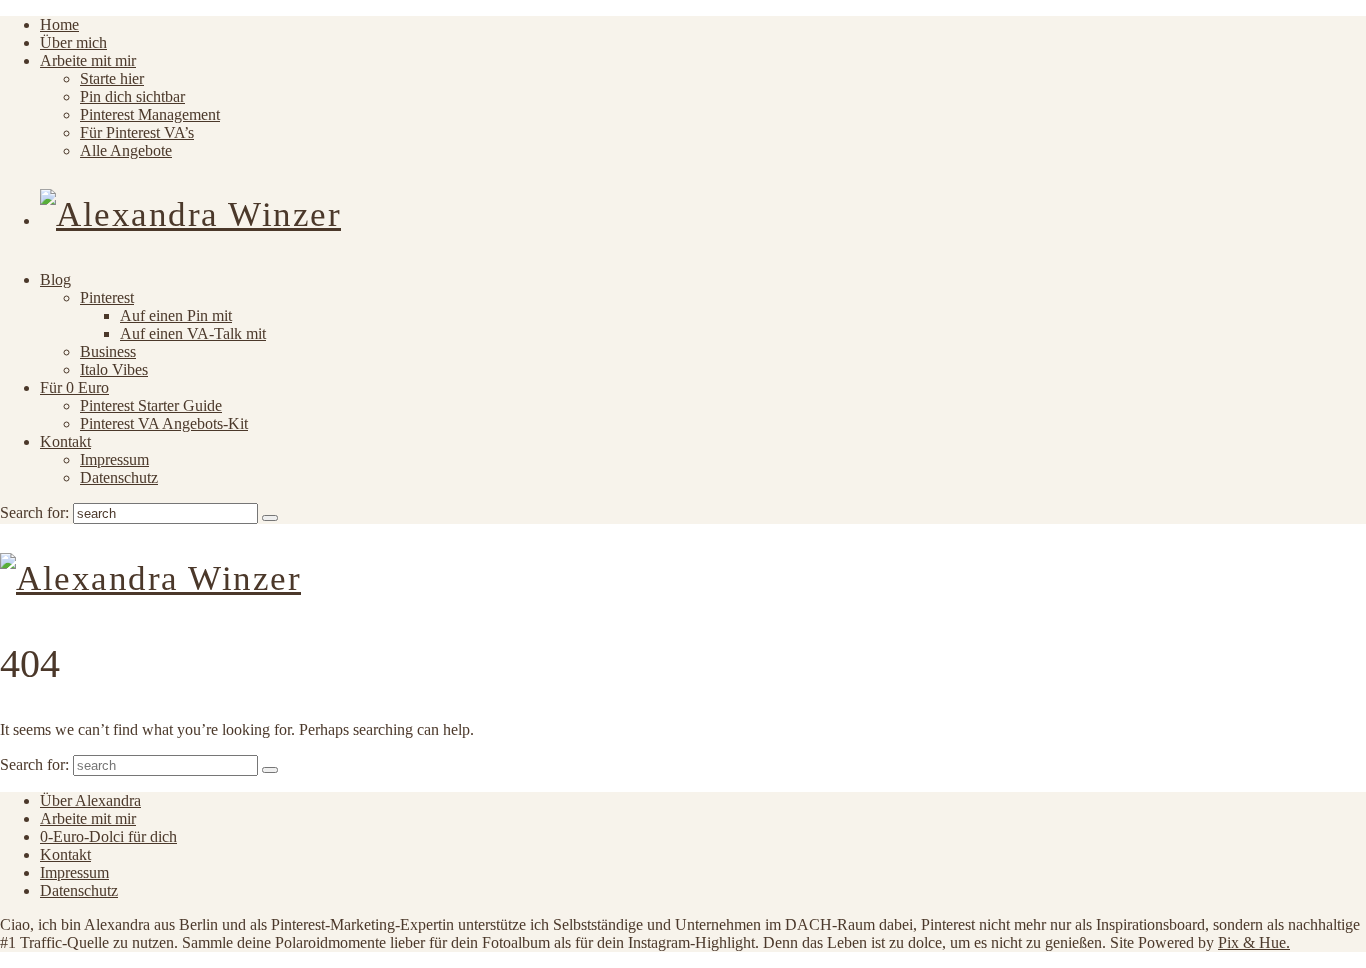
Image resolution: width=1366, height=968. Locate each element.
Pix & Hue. (1254, 942)
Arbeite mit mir (88, 60)
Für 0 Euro (74, 387)
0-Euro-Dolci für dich (108, 836)
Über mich (73, 42)
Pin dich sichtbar (132, 96)
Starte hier (112, 78)
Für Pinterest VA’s (137, 132)
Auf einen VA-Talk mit (193, 333)
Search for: (34, 512)
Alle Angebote (126, 150)
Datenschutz (119, 477)
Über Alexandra (90, 800)
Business (108, 351)
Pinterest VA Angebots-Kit (164, 423)
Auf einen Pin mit (176, 315)
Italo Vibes (114, 369)
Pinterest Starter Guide (151, 405)
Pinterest (107, 297)
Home (59, 24)
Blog (55, 279)
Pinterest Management (150, 114)
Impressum (114, 459)
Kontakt (65, 441)
